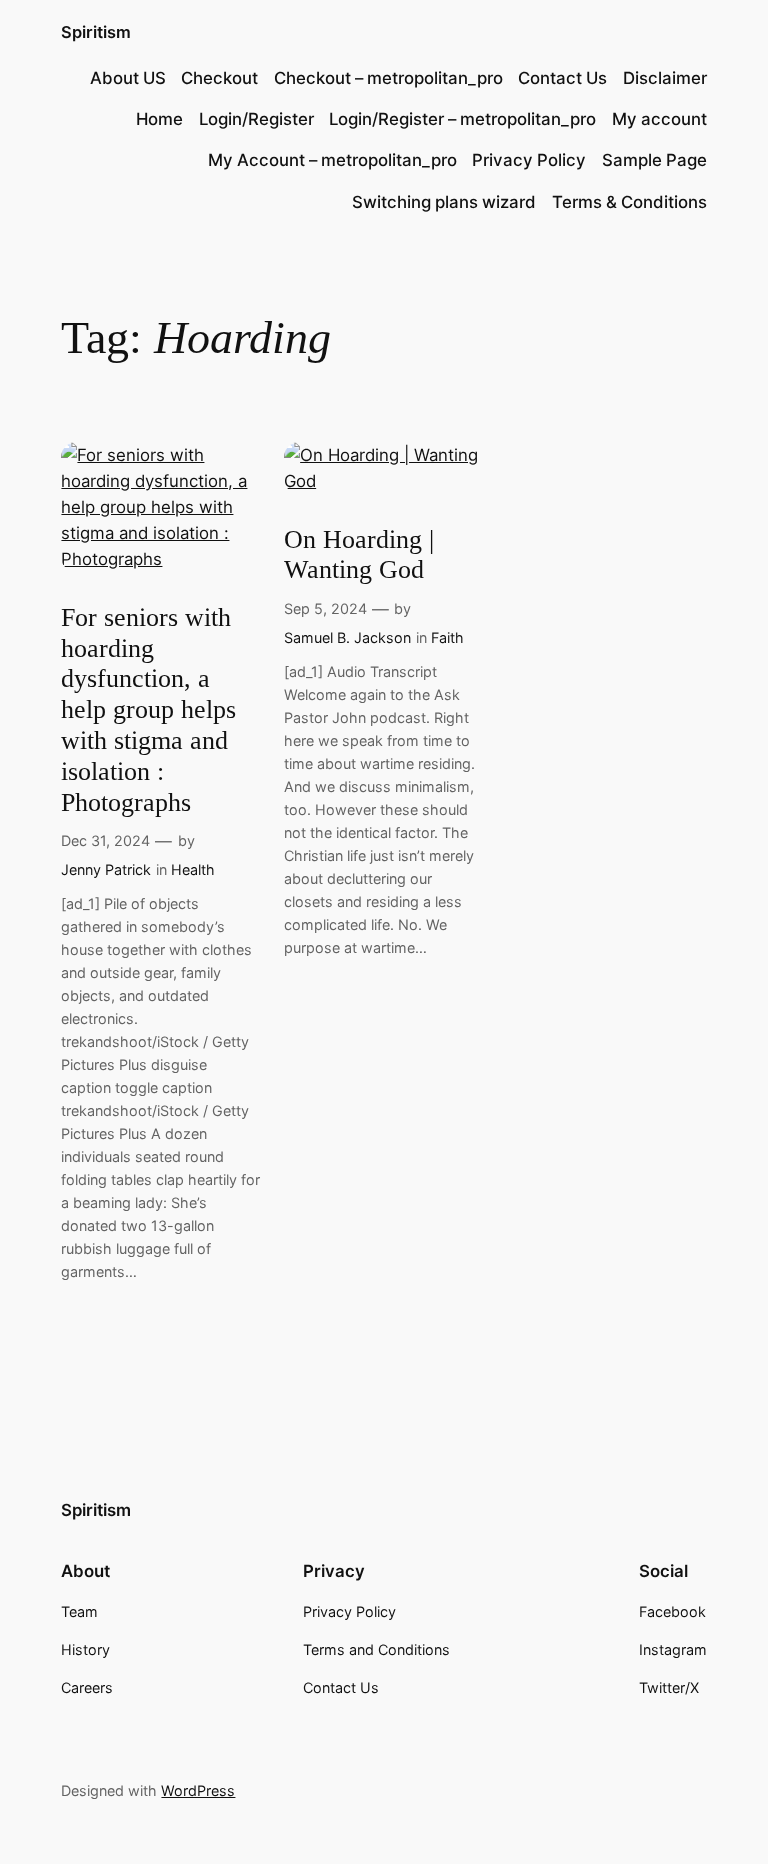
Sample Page (654, 160)
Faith (447, 637)
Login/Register (256, 119)
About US (128, 78)
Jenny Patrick (106, 869)
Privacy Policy (529, 160)
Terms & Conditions (629, 202)
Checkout (219, 78)
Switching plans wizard (444, 202)
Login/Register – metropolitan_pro (462, 119)
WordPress (198, 1790)
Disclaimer (665, 78)
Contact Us (562, 78)
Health (193, 869)
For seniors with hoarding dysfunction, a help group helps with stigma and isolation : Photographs (148, 710)
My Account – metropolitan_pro (332, 160)
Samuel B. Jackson (347, 637)
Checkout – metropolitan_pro (388, 78)
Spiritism (96, 32)
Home (159, 119)
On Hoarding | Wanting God (359, 555)
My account (659, 119)
